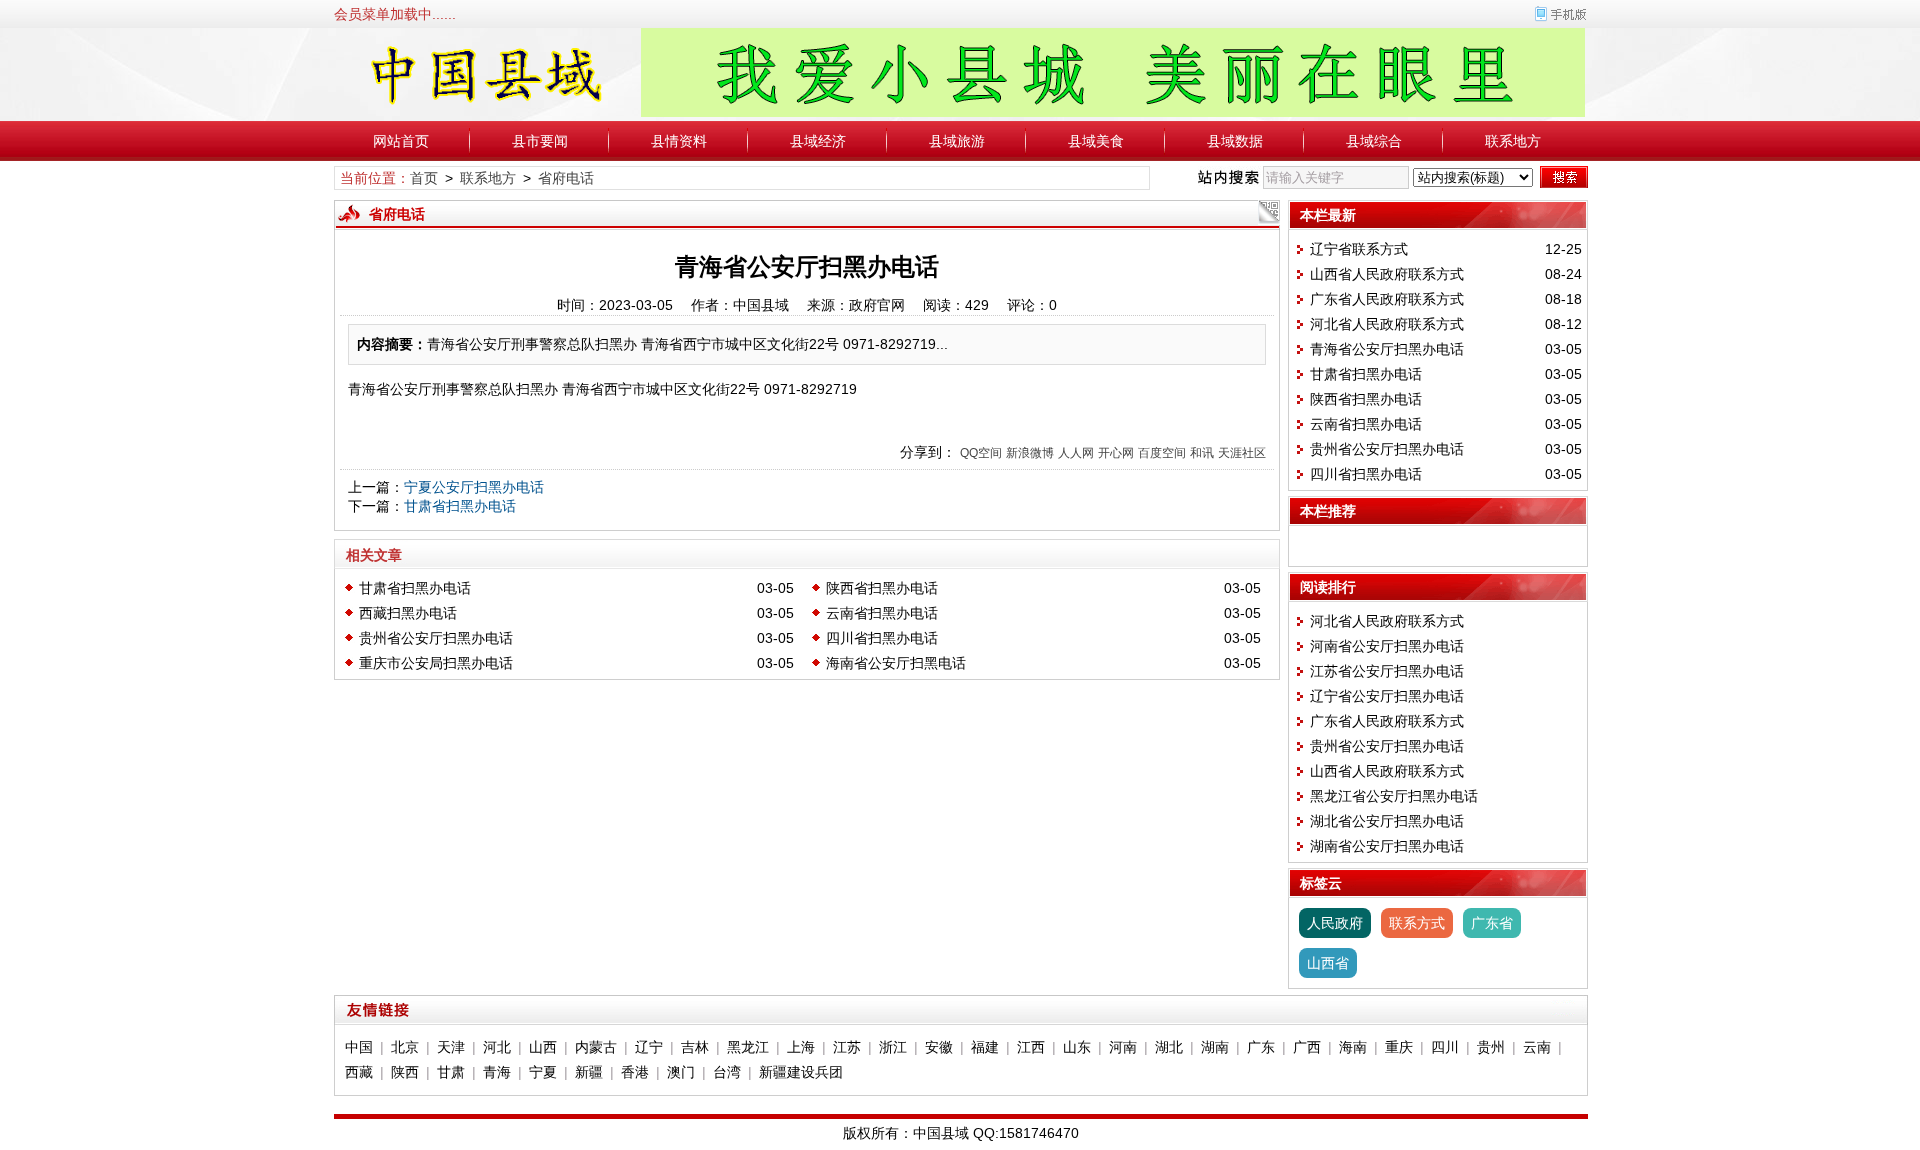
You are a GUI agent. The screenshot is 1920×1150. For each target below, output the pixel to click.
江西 (1031, 1047)
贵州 (1491, 1047)
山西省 (1328, 963)
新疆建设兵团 (801, 1072)
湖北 (1169, 1047)
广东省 (1492, 923)
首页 (424, 178)
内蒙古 (596, 1047)
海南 (1353, 1047)
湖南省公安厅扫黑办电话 (1387, 846)
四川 (1445, 1047)
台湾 (727, 1072)
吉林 (695, 1047)
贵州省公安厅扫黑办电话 (436, 638)
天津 (451, 1047)
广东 (1261, 1047)
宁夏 (543, 1072)
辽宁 (649, 1047)
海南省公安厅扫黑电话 (896, 663)
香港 (635, 1072)
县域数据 (1235, 141)
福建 (985, 1047)
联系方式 (1417, 923)
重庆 (1399, 1047)
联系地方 (1513, 141)
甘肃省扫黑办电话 (460, 506)
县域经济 (818, 141)
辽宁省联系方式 (1359, 249)
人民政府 (1335, 923)
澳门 (681, 1072)
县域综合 (1374, 141)
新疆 (589, 1072)
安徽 (939, 1047)
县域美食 (1096, 141)
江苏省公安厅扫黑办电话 (1387, 671)
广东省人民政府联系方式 (1387, 299)
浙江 (893, 1047)
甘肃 (451, 1072)
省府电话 (566, 178)
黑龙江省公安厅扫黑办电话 (1394, 796)
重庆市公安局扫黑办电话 (436, 663)
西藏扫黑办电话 (408, 613)
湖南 (1215, 1047)
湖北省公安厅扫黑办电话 (1387, 821)
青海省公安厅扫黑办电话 (1387, 349)
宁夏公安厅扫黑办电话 (474, 487)
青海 (497, 1072)
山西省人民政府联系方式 (1387, 274)
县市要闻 (540, 141)
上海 (801, 1047)
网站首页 (401, 141)
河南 (1123, 1047)
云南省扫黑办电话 (882, 613)
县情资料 (679, 141)
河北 (497, 1047)
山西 (543, 1047)
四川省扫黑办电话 (882, 638)
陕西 (405, 1072)
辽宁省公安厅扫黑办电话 (1387, 696)
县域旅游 (957, 141)
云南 (1537, 1047)
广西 (1307, 1047)
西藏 (359, 1072)
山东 (1077, 1047)
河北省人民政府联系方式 (1387, 324)
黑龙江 (748, 1047)
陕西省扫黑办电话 (882, 588)
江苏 (847, 1047)
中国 (359, 1047)
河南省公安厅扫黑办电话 (1387, 646)
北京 (405, 1047)
